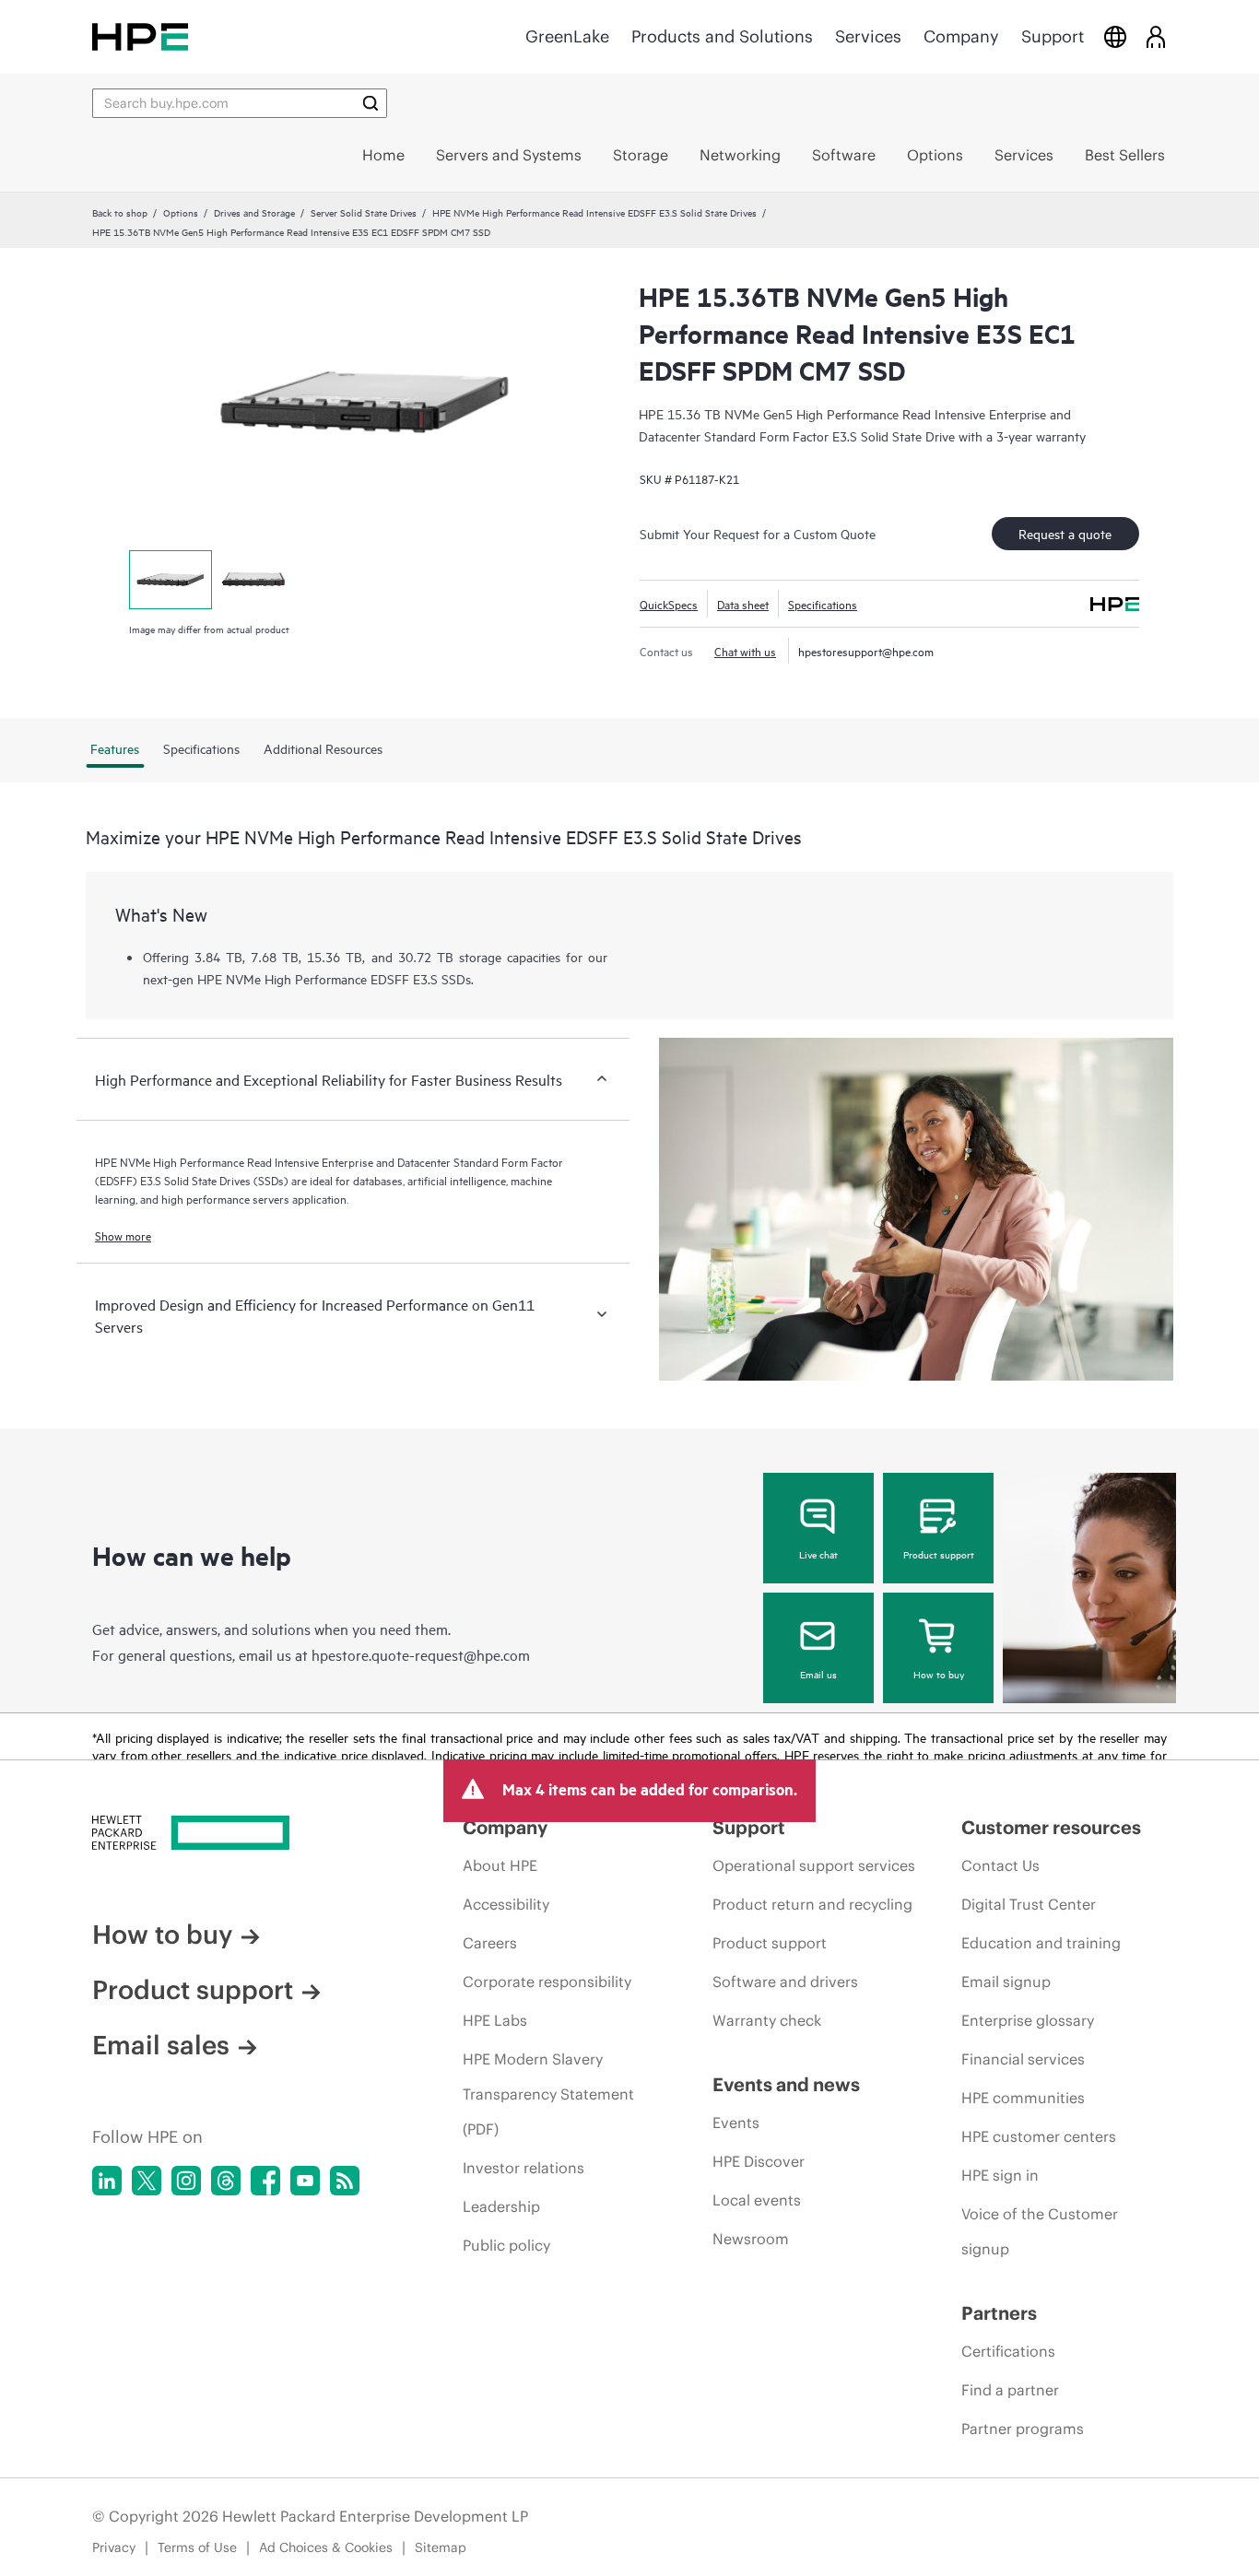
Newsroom (751, 2239)
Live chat (818, 1554)
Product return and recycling (812, 1904)
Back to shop (120, 212)
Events (736, 2123)
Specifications (823, 604)
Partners (999, 2313)
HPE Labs (495, 2020)
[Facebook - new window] (265, 2181)
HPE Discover (759, 2161)
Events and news (786, 2084)
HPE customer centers (1039, 2136)
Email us (818, 1674)
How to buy (939, 1674)
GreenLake (567, 36)
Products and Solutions (722, 36)
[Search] (371, 103)
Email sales (161, 2045)
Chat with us (745, 651)
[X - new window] (147, 2181)
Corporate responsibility (547, 1982)
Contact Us (1000, 1865)
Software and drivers (785, 1982)
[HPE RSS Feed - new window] (345, 2181)
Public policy (506, 2245)
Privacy (114, 2547)
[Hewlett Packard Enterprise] (140, 36)
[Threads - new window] (226, 2181)
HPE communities (1023, 2098)
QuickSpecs (669, 604)
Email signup (1006, 1982)
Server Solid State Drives (364, 212)
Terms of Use (197, 2547)
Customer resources (1051, 1827)
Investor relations (524, 2168)
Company (961, 36)
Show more (123, 1235)
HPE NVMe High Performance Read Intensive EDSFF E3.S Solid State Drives (594, 212)
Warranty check (767, 2020)
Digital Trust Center (1029, 1904)
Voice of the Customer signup (1040, 2231)
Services (868, 36)
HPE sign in (1000, 2175)
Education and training (1041, 1943)
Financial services (1023, 2059)
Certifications (1008, 2351)
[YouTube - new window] (305, 2181)
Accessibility (506, 1904)
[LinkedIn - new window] (107, 2181)
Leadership (501, 2206)
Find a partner (1010, 2390)
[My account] (1156, 36)
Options (181, 212)
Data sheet (743, 604)
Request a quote (1065, 533)
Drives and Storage (254, 212)
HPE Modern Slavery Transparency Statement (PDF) (548, 2094)
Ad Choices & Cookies (326, 2547)
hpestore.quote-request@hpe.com (421, 1654)
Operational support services (814, 1865)
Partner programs (1023, 2429)
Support (1053, 36)
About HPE (500, 1865)
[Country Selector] (1115, 36)
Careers (490, 1943)
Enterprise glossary (1028, 2020)
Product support (939, 1554)
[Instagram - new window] (186, 2181)
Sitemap (441, 2547)
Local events (757, 2200)
